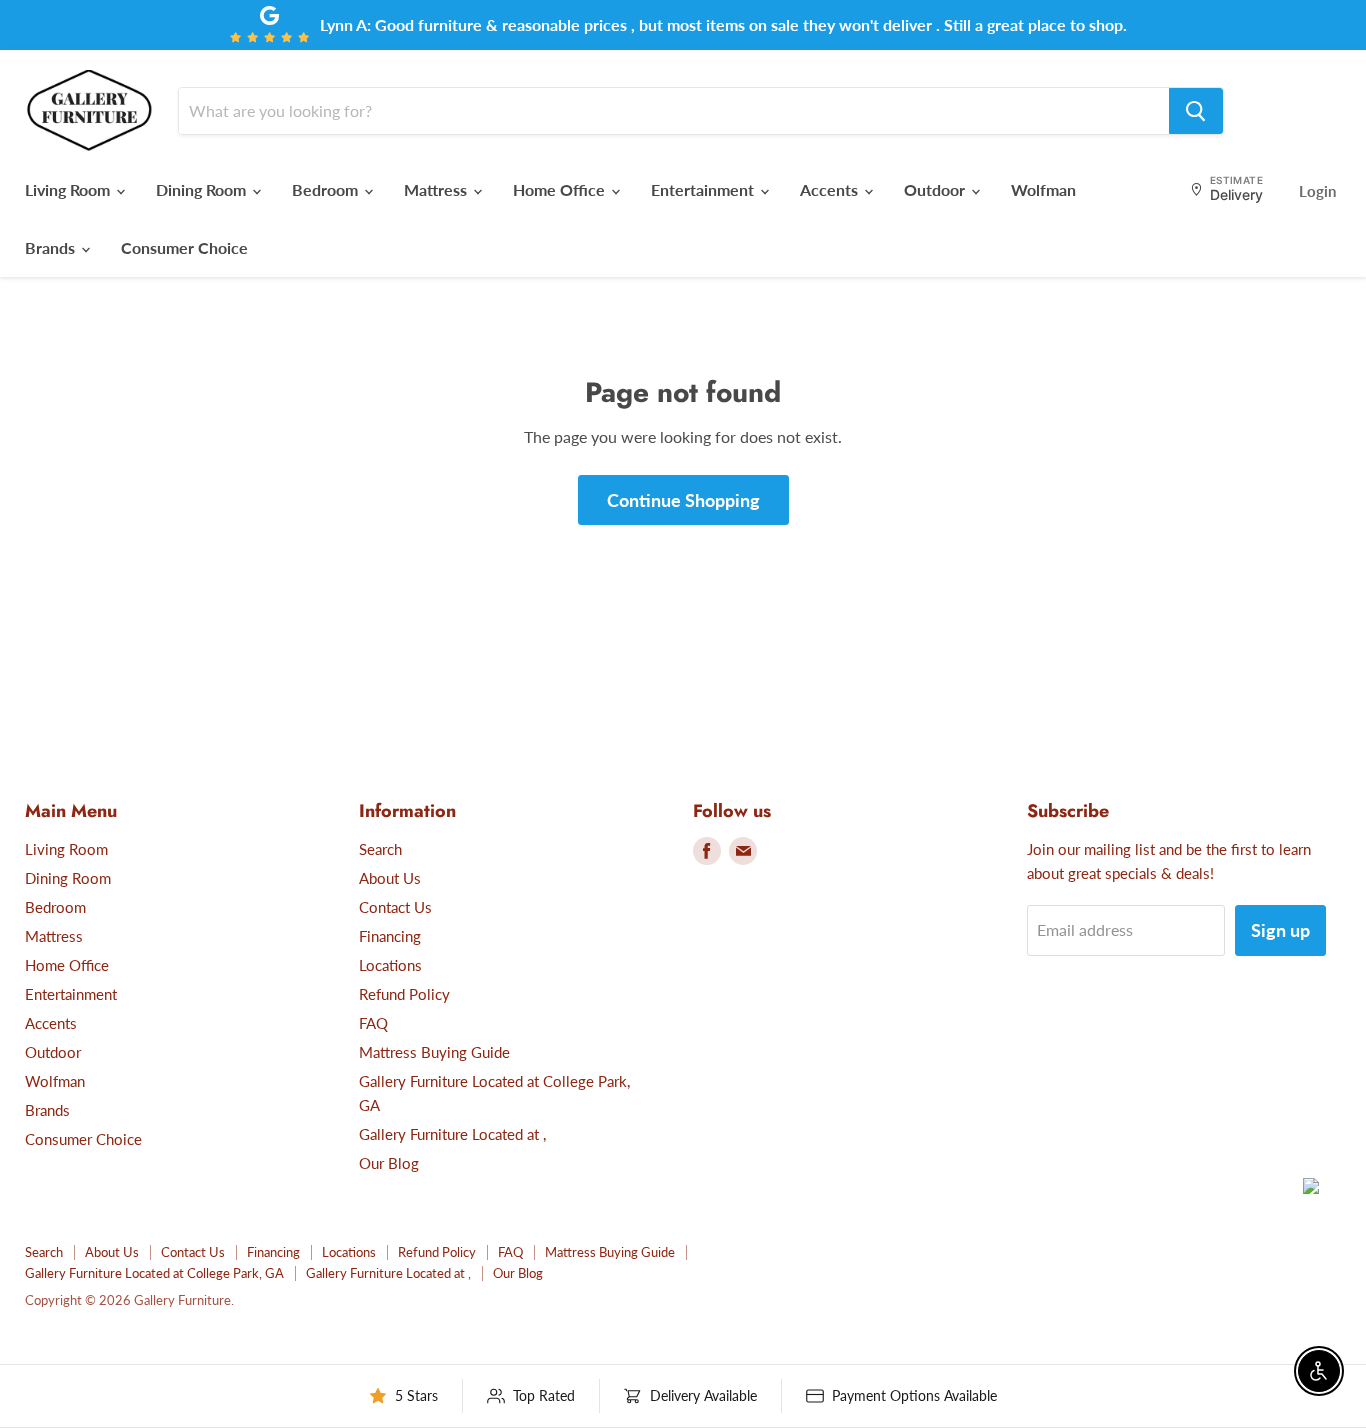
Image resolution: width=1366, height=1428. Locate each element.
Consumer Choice (184, 247)
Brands (52, 247)
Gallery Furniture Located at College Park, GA (154, 1273)
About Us (390, 878)
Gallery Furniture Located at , (452, 1134)
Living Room (69, 189)
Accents (831, 189)
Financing (390, 936)
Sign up (1280, 930)
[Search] (1196, 111)
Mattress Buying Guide (434, 1052)
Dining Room (203, 189)
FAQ (373, 1023)
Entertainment (704, 189)
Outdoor (936, 189)
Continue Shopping (683, 500)
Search (380, 849)
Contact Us (395, 907)
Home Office (561, 189)
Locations (390, 965)
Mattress (437, 189)
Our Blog (389, 1163)
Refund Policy (404, 994)
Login (1317, 191)
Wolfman (1043, 189)
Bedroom (327, 189)
